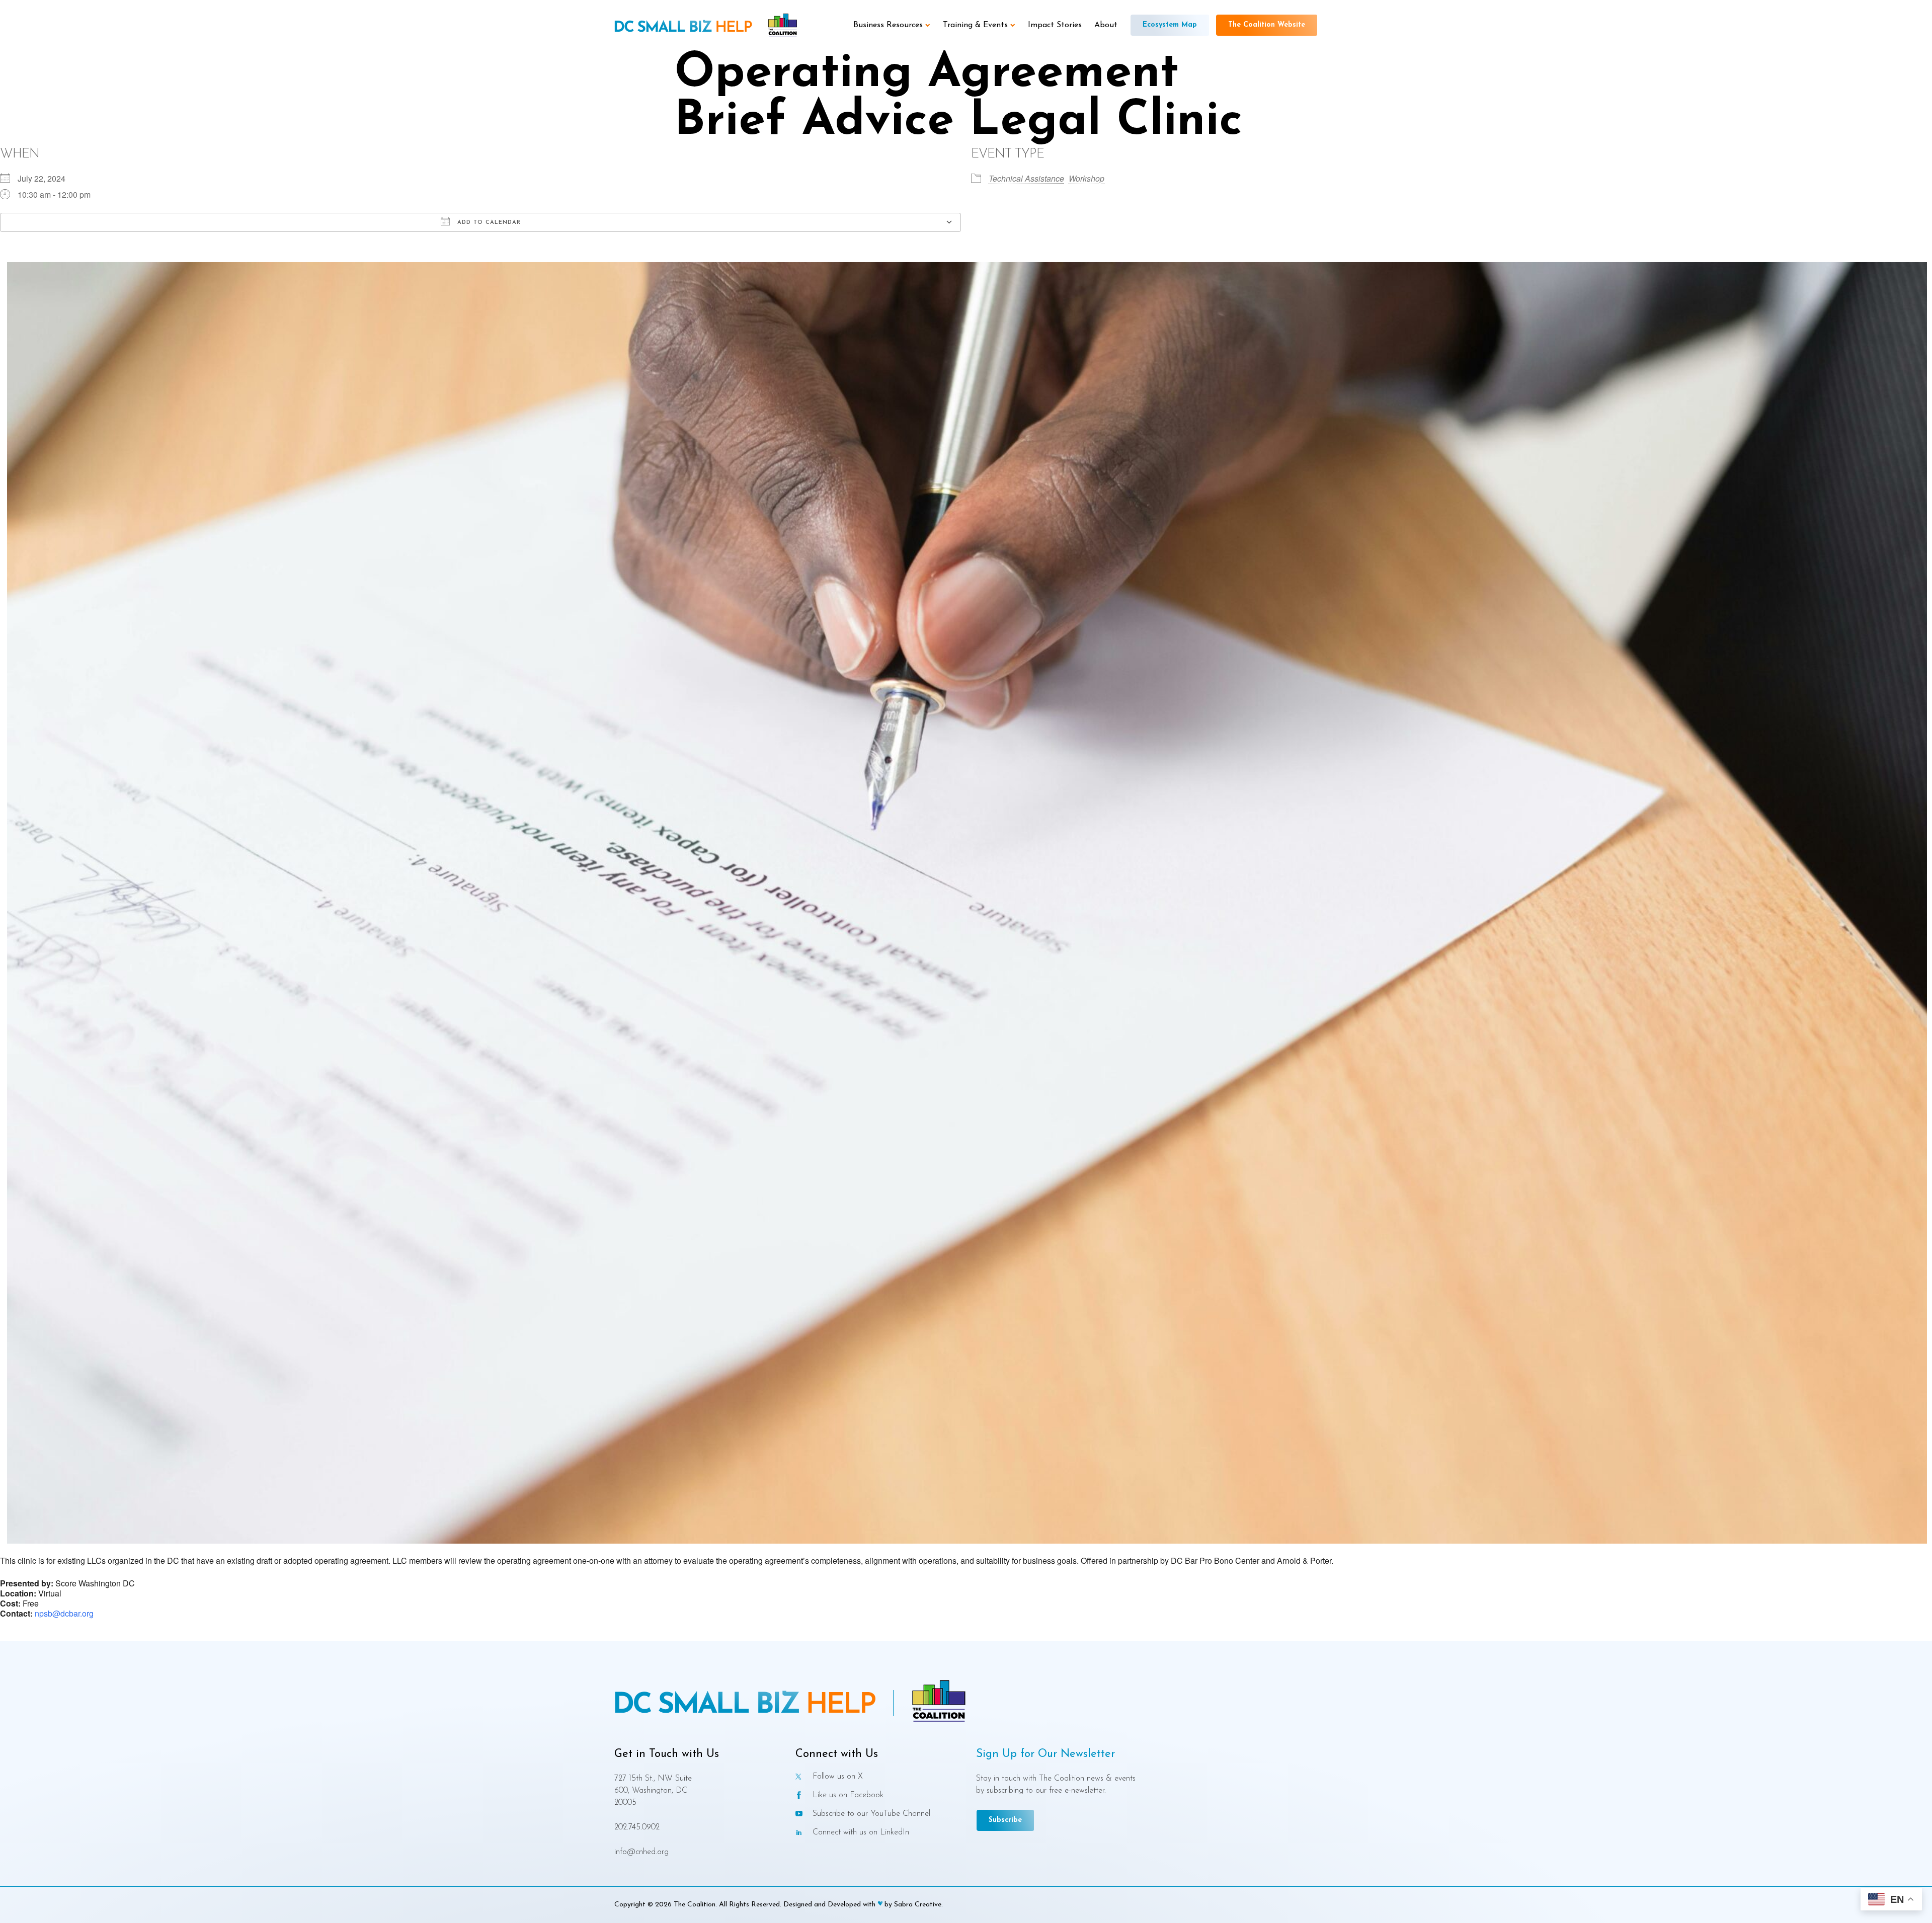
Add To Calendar (488, 223)
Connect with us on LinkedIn (861, 1832)
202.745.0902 (637, 1827)
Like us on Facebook (848, 1795)
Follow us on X (838, 1776)
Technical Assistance (1026, 178)
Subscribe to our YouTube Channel (871, 1814)
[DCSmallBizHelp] (683, 27)
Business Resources (888, 25)
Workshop (1086, 178)
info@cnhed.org (641, 1852)
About (1106, 25)
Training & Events (975, 25)
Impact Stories (1055, 25)
